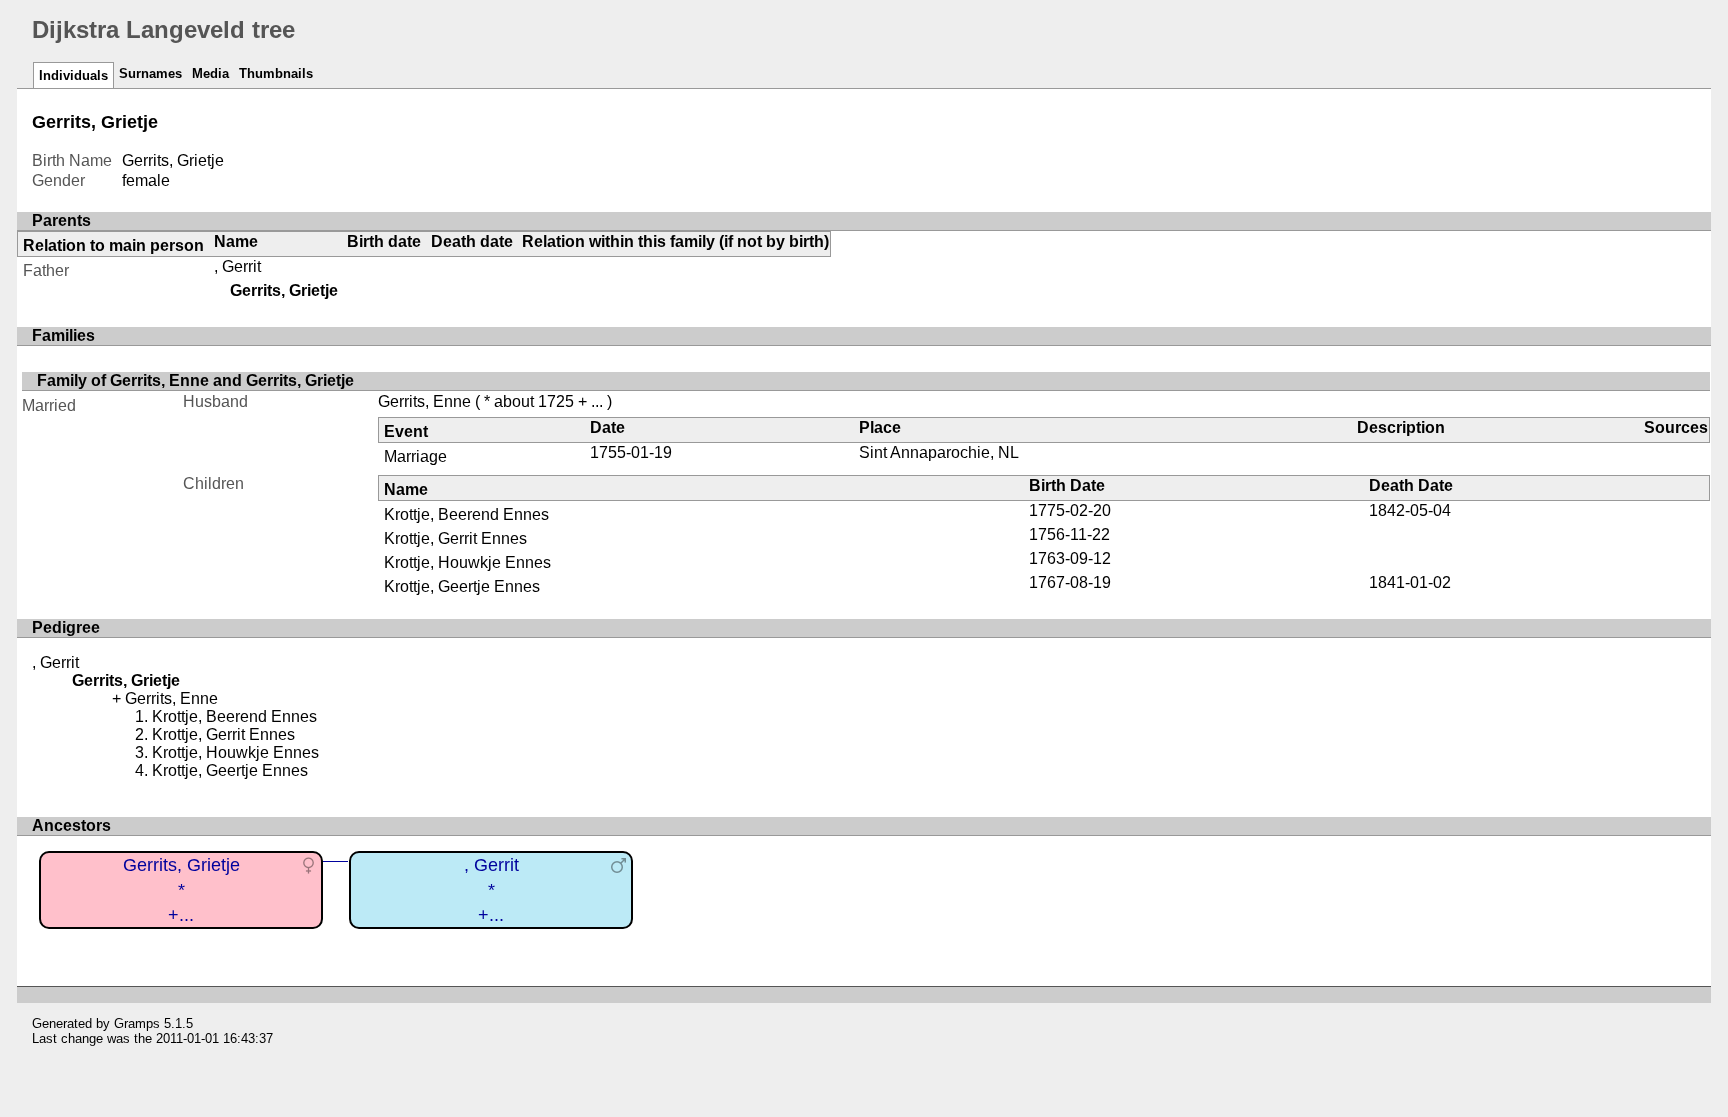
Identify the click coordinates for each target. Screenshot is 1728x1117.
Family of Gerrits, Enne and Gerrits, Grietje (195, 380)
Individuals (73, 75)
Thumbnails (276, 73)
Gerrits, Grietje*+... (181, 889)
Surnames (150, 73)
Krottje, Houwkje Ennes (467, 562)
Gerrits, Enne (424, 401)
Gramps (137, 1023)
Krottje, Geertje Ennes (462, 586)
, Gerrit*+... (491, 889)
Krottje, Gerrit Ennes (455, 538)
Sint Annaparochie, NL (939, 452)
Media (210, 73)
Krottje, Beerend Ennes (466, 514)
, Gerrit (237, 266)
